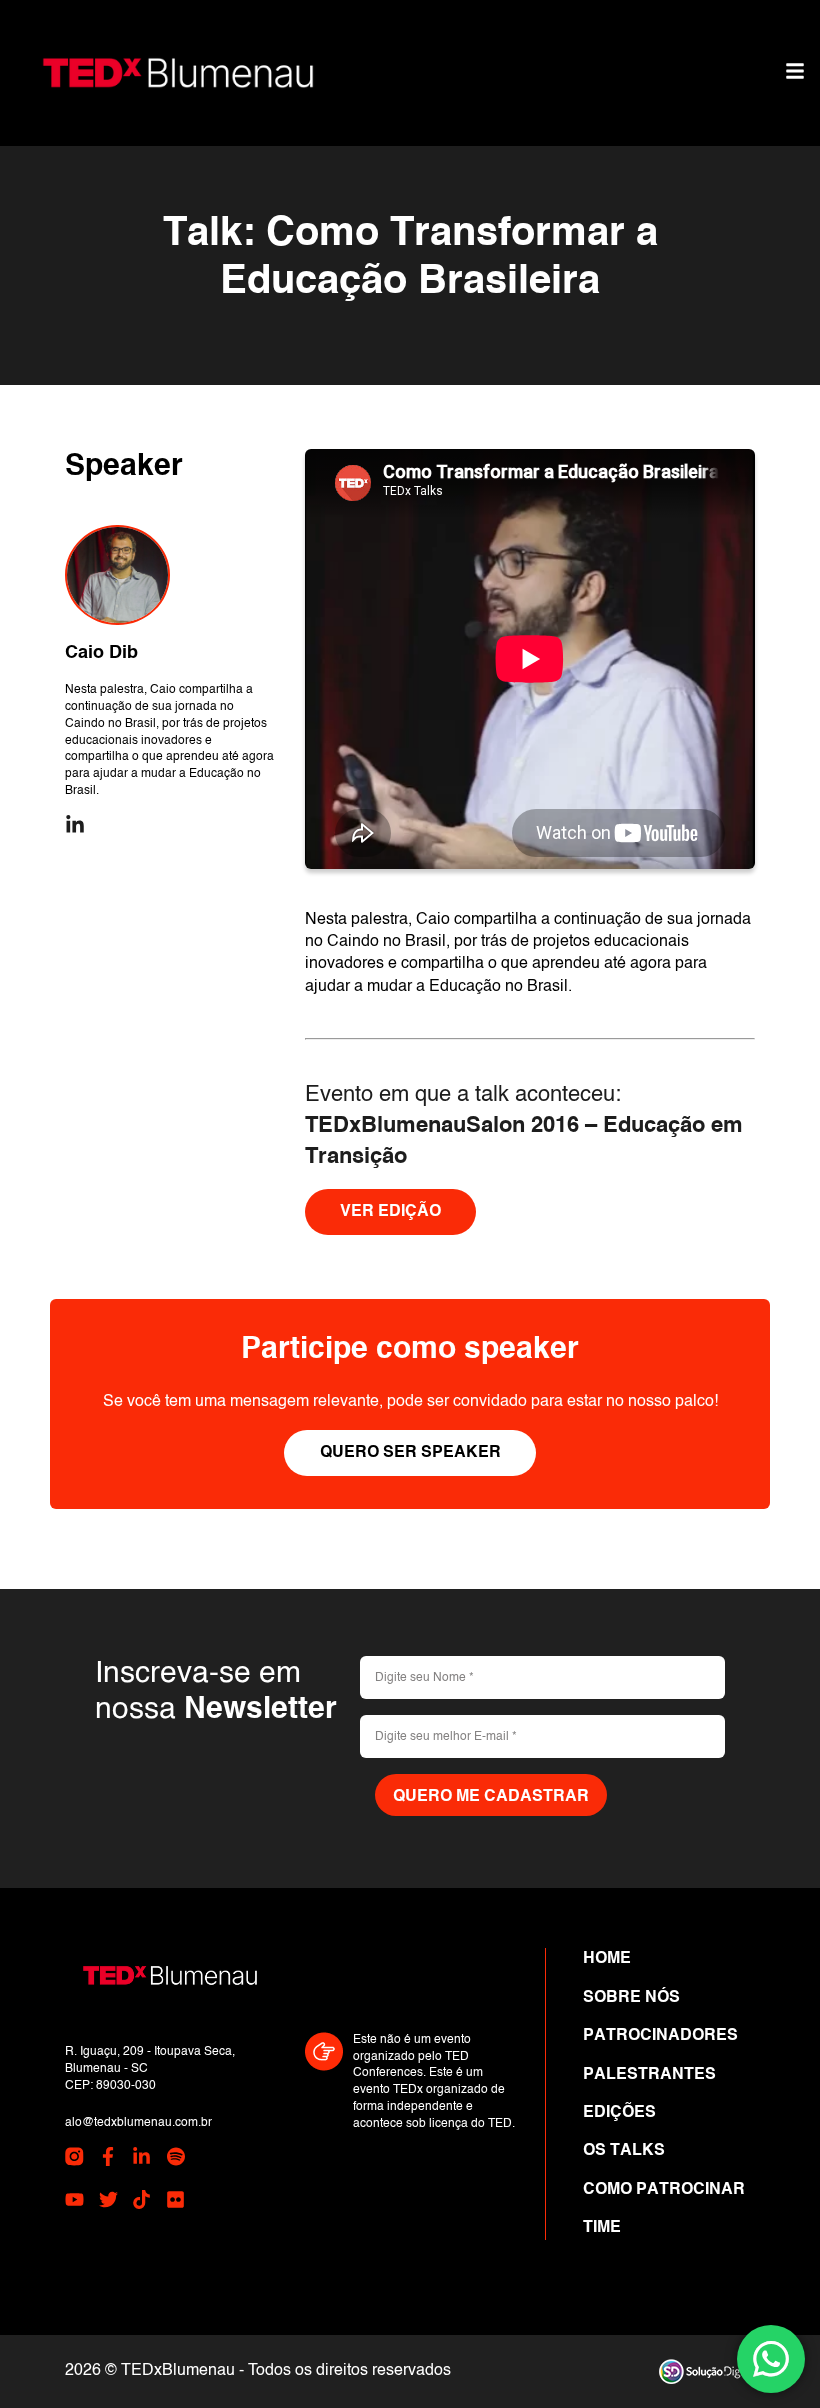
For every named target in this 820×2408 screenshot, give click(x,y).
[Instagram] (74, 2160)
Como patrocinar (664, 2190)
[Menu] (795, 73)
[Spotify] (175, 2160)
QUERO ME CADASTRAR (491, 1797)
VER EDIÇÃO (390, 1212)
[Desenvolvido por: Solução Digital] (707, 2371)
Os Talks (624, 2151)
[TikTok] (141, 2203)
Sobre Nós (631, 1998)
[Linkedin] (75, 827)
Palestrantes (649, 2075)
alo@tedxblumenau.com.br (138, 2123)
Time (602, 2228)
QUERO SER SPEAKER (410, 1453)
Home (607, 1959)
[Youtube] (74, 2203)
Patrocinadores (660, 2036)
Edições (619, 2113)
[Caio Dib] (117, 575)
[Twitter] (108, 2203)
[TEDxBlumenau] (178, 73)
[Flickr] (175, 2203)
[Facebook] (108, 2160)
